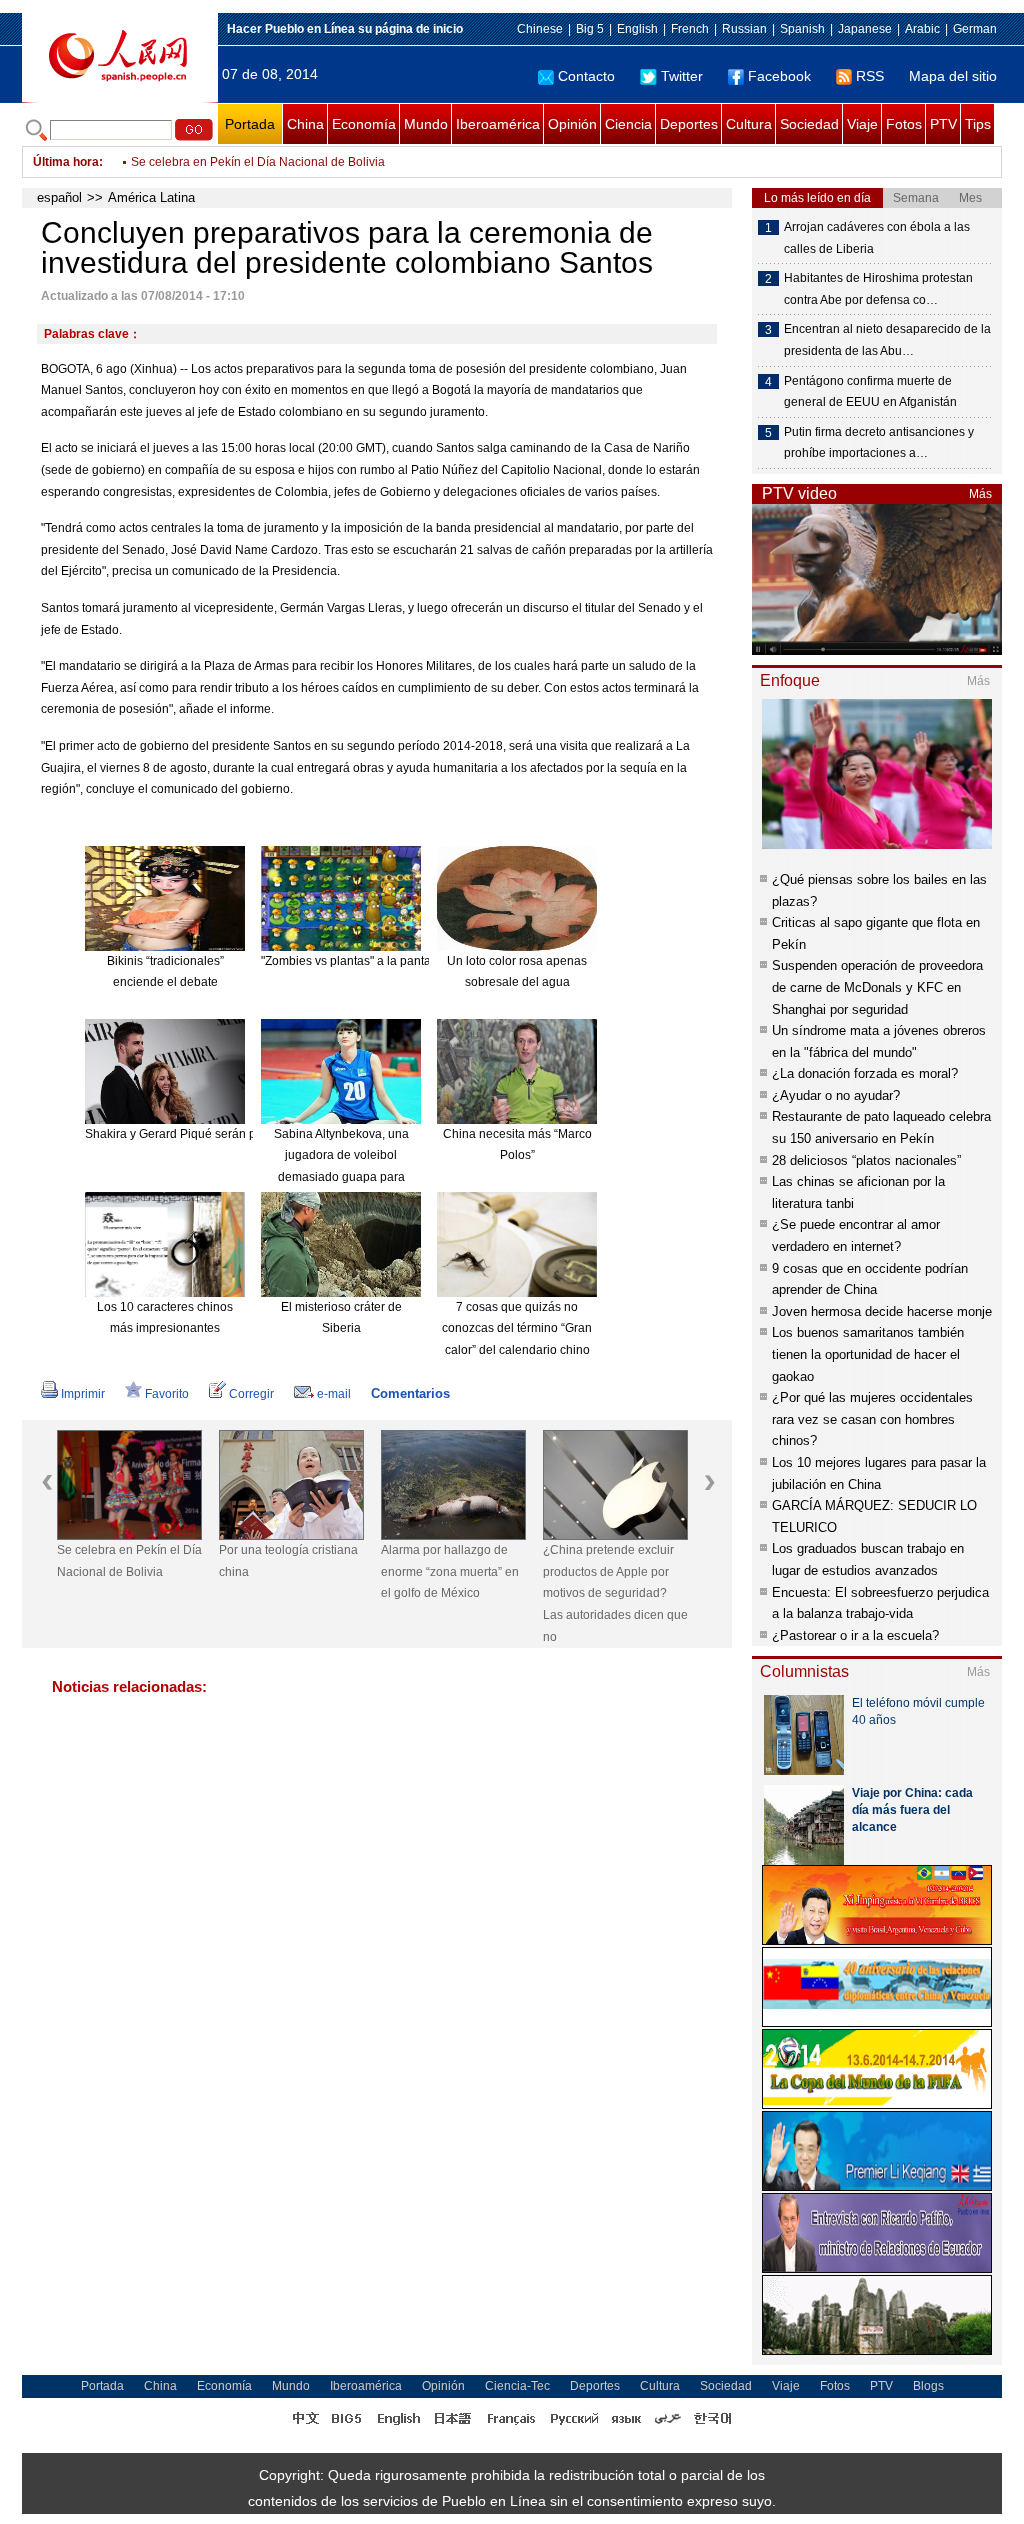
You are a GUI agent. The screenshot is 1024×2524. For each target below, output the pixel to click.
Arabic (922, 29)
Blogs (928, 2386)
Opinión (572, 124)
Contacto (586, 76)
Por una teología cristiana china (288, 1561)
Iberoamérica (498, 124)
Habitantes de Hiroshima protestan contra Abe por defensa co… (878, 289)
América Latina (151, 197)
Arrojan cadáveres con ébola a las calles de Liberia (877, 238)
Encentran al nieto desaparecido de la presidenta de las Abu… (887, 340)
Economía (364, 124)
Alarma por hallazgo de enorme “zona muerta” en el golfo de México (450, 1571)
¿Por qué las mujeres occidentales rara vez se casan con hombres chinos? (872, 1419)
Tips (978, 124)
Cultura (749, 124)
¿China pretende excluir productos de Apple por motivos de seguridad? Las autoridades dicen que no (615, 1593)
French (690, 29)
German (975, 29)
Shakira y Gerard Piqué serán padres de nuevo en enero (239, 1134)
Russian (744, 29)
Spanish (802, 29)
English (637, 29)
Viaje (862, 124)
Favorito (167, 1394)
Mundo (426, 124)
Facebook (779, 76)
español (59, 197)
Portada (250, 124)
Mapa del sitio (953, 76)
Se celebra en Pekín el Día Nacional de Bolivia (258, 162)
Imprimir (83, 1394)
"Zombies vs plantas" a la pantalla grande (373, 961)
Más (980, 494)
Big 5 (590, 29)
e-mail (334, 1394)
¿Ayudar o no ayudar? (836, 1095)
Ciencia (628, 124)
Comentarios (410, 1393)
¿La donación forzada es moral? (865, 1073)
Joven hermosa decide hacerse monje (882, 1311)
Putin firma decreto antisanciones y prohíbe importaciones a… (879, 443)
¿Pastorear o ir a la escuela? (855, 1635)
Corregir (251, 1394)
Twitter (682, 76)
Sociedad (809, 124)
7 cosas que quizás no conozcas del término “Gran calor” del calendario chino (517, 1328)
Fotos (904, 124)
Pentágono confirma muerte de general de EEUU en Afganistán (870, 392)
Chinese (540, 29)
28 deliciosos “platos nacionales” (866, 1160)
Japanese (865, 29)
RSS (870, 76)
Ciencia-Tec (517, 2386)
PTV (943, 124)
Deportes (689, 124)
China (305, 124)
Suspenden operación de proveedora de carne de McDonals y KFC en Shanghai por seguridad (877, 987)
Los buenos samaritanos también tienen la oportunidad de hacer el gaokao (868, 1354)
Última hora (66, 162)
